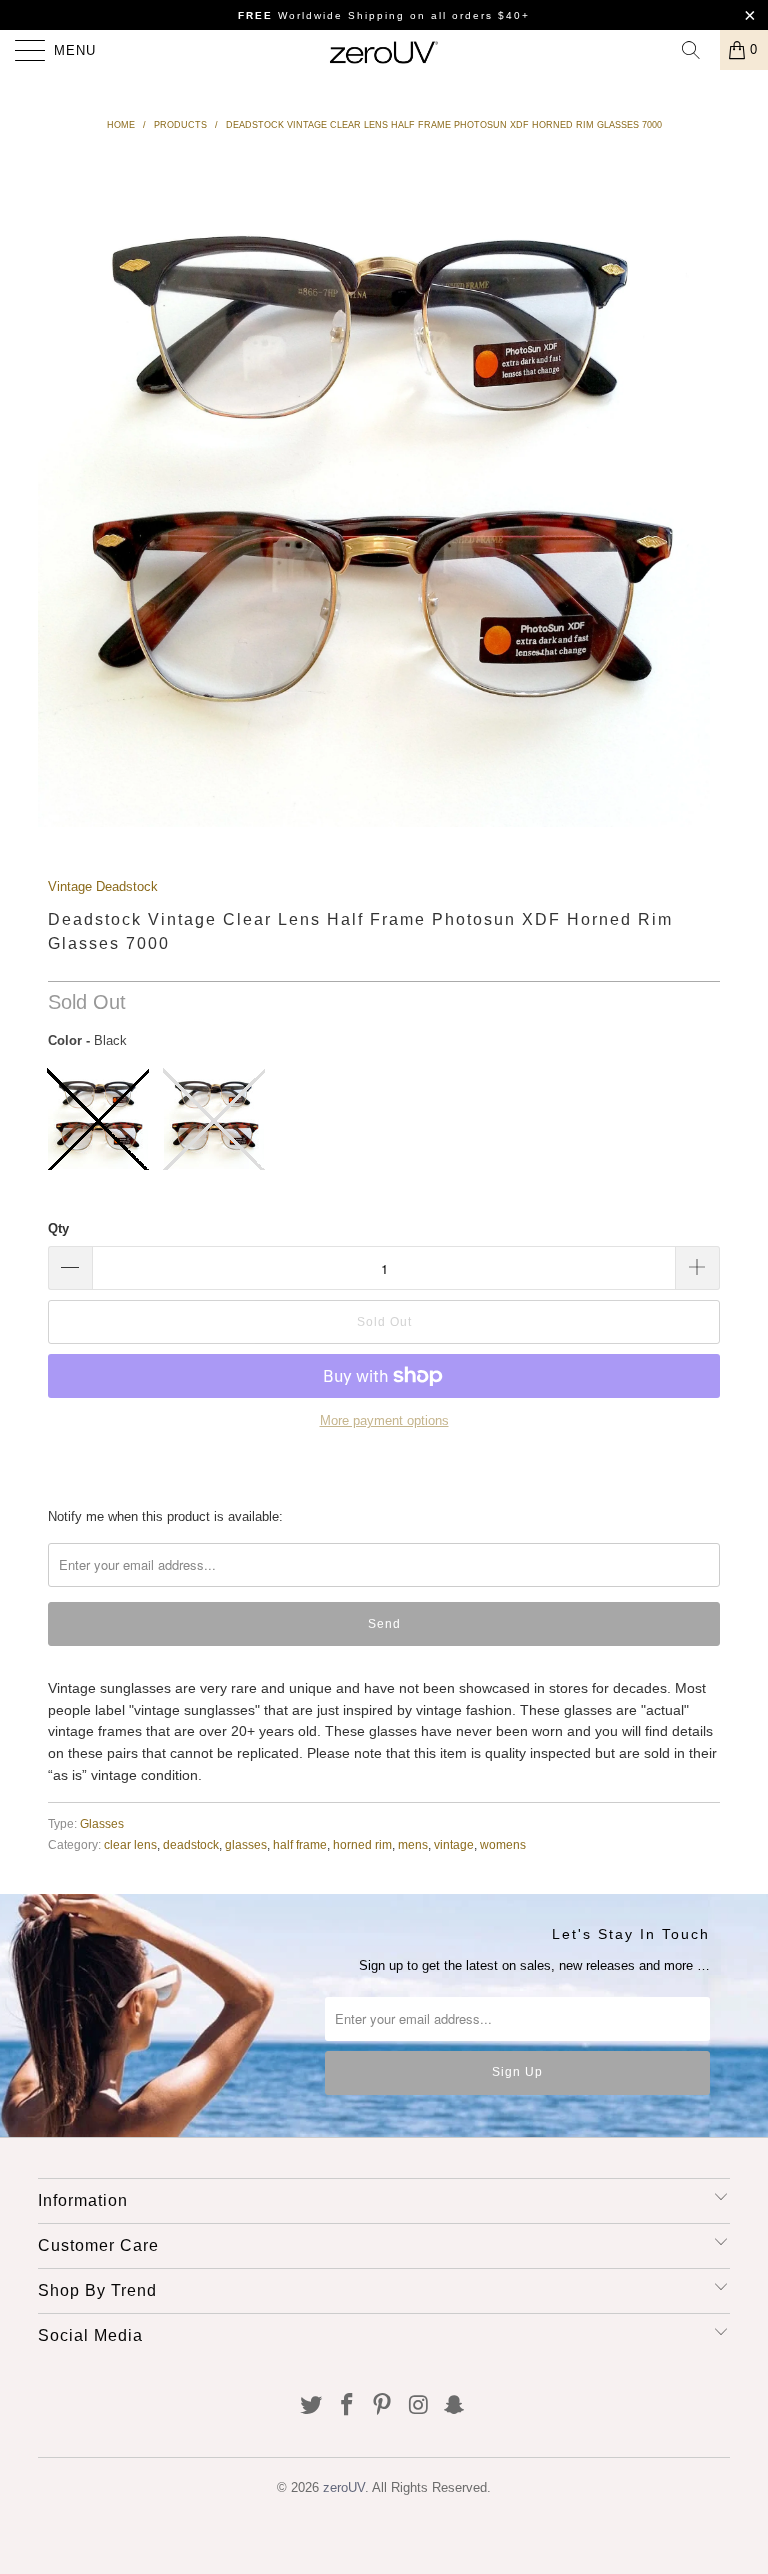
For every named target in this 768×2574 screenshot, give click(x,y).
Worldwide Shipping (321, 15)
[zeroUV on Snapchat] (455, 2406)
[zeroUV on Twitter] (312, 2406)
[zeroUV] (384, 50)
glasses (246, 1844)
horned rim (362, 1844)
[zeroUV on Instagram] (419, 2406)
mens (413, 1844)
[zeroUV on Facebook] (347, 2406)
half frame (300, 1844)
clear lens (130, 1844)
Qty (58, 1228)
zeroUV (344, 2487)
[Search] (698, 50)
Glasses (102, 1823)
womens (503, 1844)
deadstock (191, 1844)
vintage (454, 1844)
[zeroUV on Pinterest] (383, 2406)
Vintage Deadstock (103, 886)
